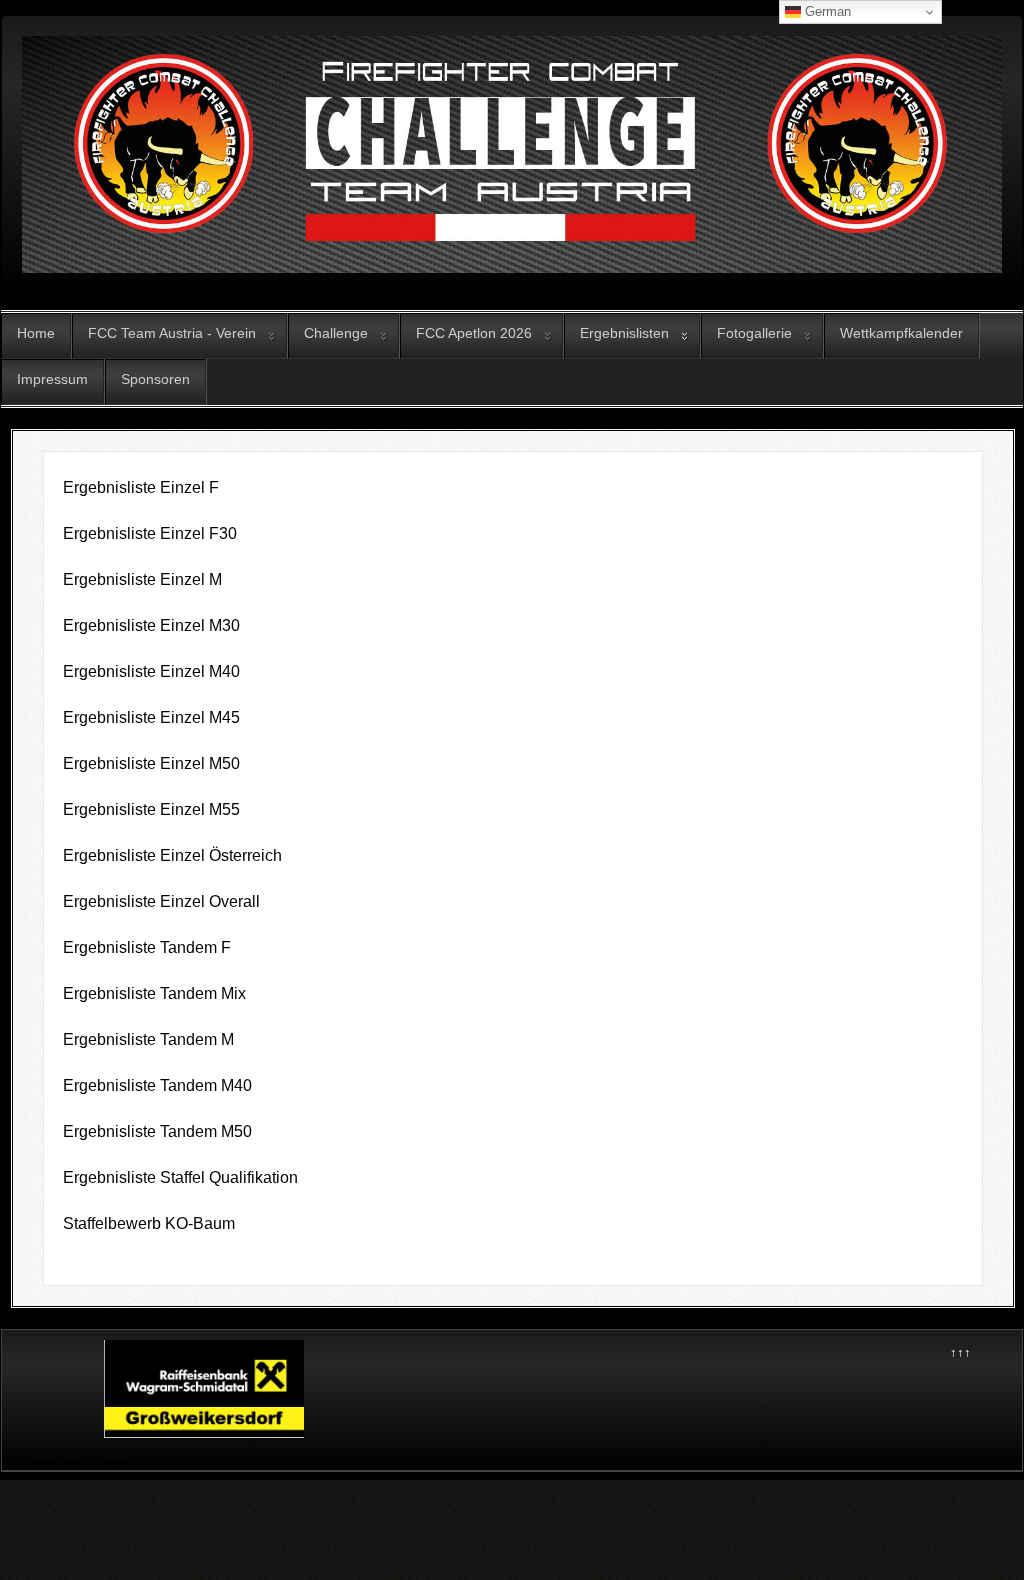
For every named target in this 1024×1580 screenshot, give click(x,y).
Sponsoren (155, 379)
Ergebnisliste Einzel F (141, 487)
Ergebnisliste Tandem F (147, 947)
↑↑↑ (960, 1352)
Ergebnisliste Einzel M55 (151, 809)
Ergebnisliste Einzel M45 (151, 717)
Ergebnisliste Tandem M (148, 1039)
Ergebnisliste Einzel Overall (161, 901)
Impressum (52, 379)
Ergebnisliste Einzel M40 (151, 671)
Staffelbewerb (114, 1223)
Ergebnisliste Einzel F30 (150, 533)
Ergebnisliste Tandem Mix (154, 993)
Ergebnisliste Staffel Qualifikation (180, 1177)
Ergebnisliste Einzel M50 (151, 763)
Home (36, 333)
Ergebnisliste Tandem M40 (157, 1085)
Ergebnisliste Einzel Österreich (172, 855)
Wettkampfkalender (901, 333)
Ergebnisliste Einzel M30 (151, 625)
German (826, 11)
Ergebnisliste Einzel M (142, 579)
